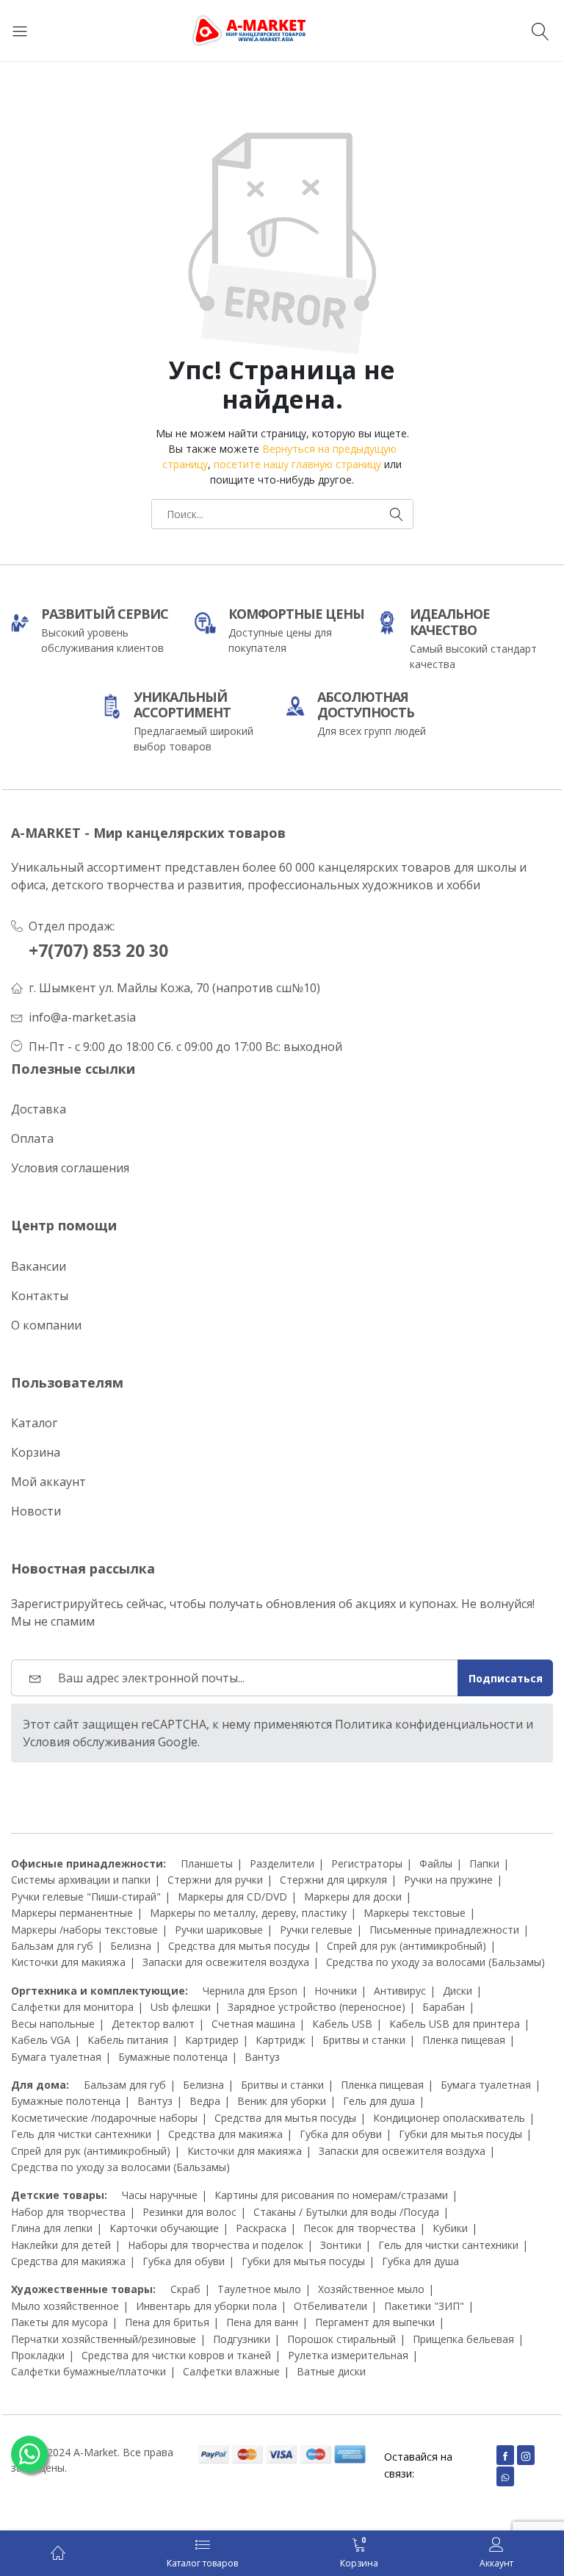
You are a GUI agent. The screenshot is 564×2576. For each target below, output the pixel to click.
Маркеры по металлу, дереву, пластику (248, 1913)
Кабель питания (128, 2040)
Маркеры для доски (353, 1897)
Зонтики (341, 2245)
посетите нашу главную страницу (297, 464)
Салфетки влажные (231, 2371)
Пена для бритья (167, 2322)
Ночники (336, 1991)
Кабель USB (342, 2024)
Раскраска (261, 2228)
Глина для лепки (52, 2228)
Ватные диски (331, 2371)
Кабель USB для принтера (455, 2024)
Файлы (436, 1863)
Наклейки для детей (61, 2245)
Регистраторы (367, 1863)
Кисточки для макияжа (68, 1962)
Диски (458, 1991)
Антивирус (400, 1991)
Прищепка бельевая (463, 2339)
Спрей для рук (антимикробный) (406, 1946)
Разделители (282, 1863)
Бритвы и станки (364, 2040)
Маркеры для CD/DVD (232, 1897)
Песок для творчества (359, 2228)
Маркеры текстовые (415, 1913)
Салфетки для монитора (72, 2007)
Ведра (205, 2101)
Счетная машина (253, 2024)
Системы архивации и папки (81, 1880)
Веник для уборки (282, 2101)
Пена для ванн (262, 2322)
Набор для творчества (68, 2212)
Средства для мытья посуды (239, 1946)
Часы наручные (160, 2195)
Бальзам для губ (52, 1946)
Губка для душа (420, 2261)
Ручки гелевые (316, 1930)
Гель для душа (379, 2101)
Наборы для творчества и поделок (216, 2245)
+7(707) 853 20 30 (98, 951)
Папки (484, 1863)
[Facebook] (505, 2455)
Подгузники (242, 2339)
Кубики (450, 2228)
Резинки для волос (189, 2212)
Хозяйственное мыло (371, 2289)
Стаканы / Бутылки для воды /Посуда (346, 2212)
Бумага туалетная (56, 2057)
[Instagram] (526, 2455)
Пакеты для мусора (59, 2322)
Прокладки (38, 2355)
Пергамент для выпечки (375, 2322)
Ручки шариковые (219, 1930)
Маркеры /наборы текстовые (84, 1930)
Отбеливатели (330, 2306)
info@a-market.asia (82, 1017)
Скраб (185, 2289)
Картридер (212, 2040)
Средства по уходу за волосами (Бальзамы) (435, 1962)
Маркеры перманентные (72, 1913)
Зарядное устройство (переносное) (317, 2007)
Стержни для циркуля (333, 1880)
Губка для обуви (341, 2134)
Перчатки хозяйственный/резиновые (104, 2339)
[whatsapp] (505, 2476)
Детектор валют (153, 2024)
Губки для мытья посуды (460, 2134)
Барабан (444, 2007)
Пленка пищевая (464, 2040)
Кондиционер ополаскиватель (449, 2118)
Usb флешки (181, 2007)
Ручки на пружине (448, 1880)
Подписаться (506, 1678)
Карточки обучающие (164, 2228)
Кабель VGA (41, 2040)
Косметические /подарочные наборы (104, 2118)
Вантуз (262, 2057)
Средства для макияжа (225, 2134)
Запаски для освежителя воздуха (226, 1962)
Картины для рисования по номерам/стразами (331, 2195)
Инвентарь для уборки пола (206, 2306)
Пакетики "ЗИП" (424, 2306)
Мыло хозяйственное (65, 2306)
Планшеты (207, 1863)
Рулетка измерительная (348, 2355)
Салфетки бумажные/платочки (88, 2371)
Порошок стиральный (341, 2339)
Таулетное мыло (259, 2289)
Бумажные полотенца (173, 2057)
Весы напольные (53, 2024)
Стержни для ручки (215, 1880)
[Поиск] (542, 31)
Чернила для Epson (250, 1991)
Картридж (281, 2040)
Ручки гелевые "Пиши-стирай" (86, 1897)
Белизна (131, 1946)
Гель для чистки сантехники (81, 2134)
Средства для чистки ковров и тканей (176, 2355)
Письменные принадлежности (444, 1930)
